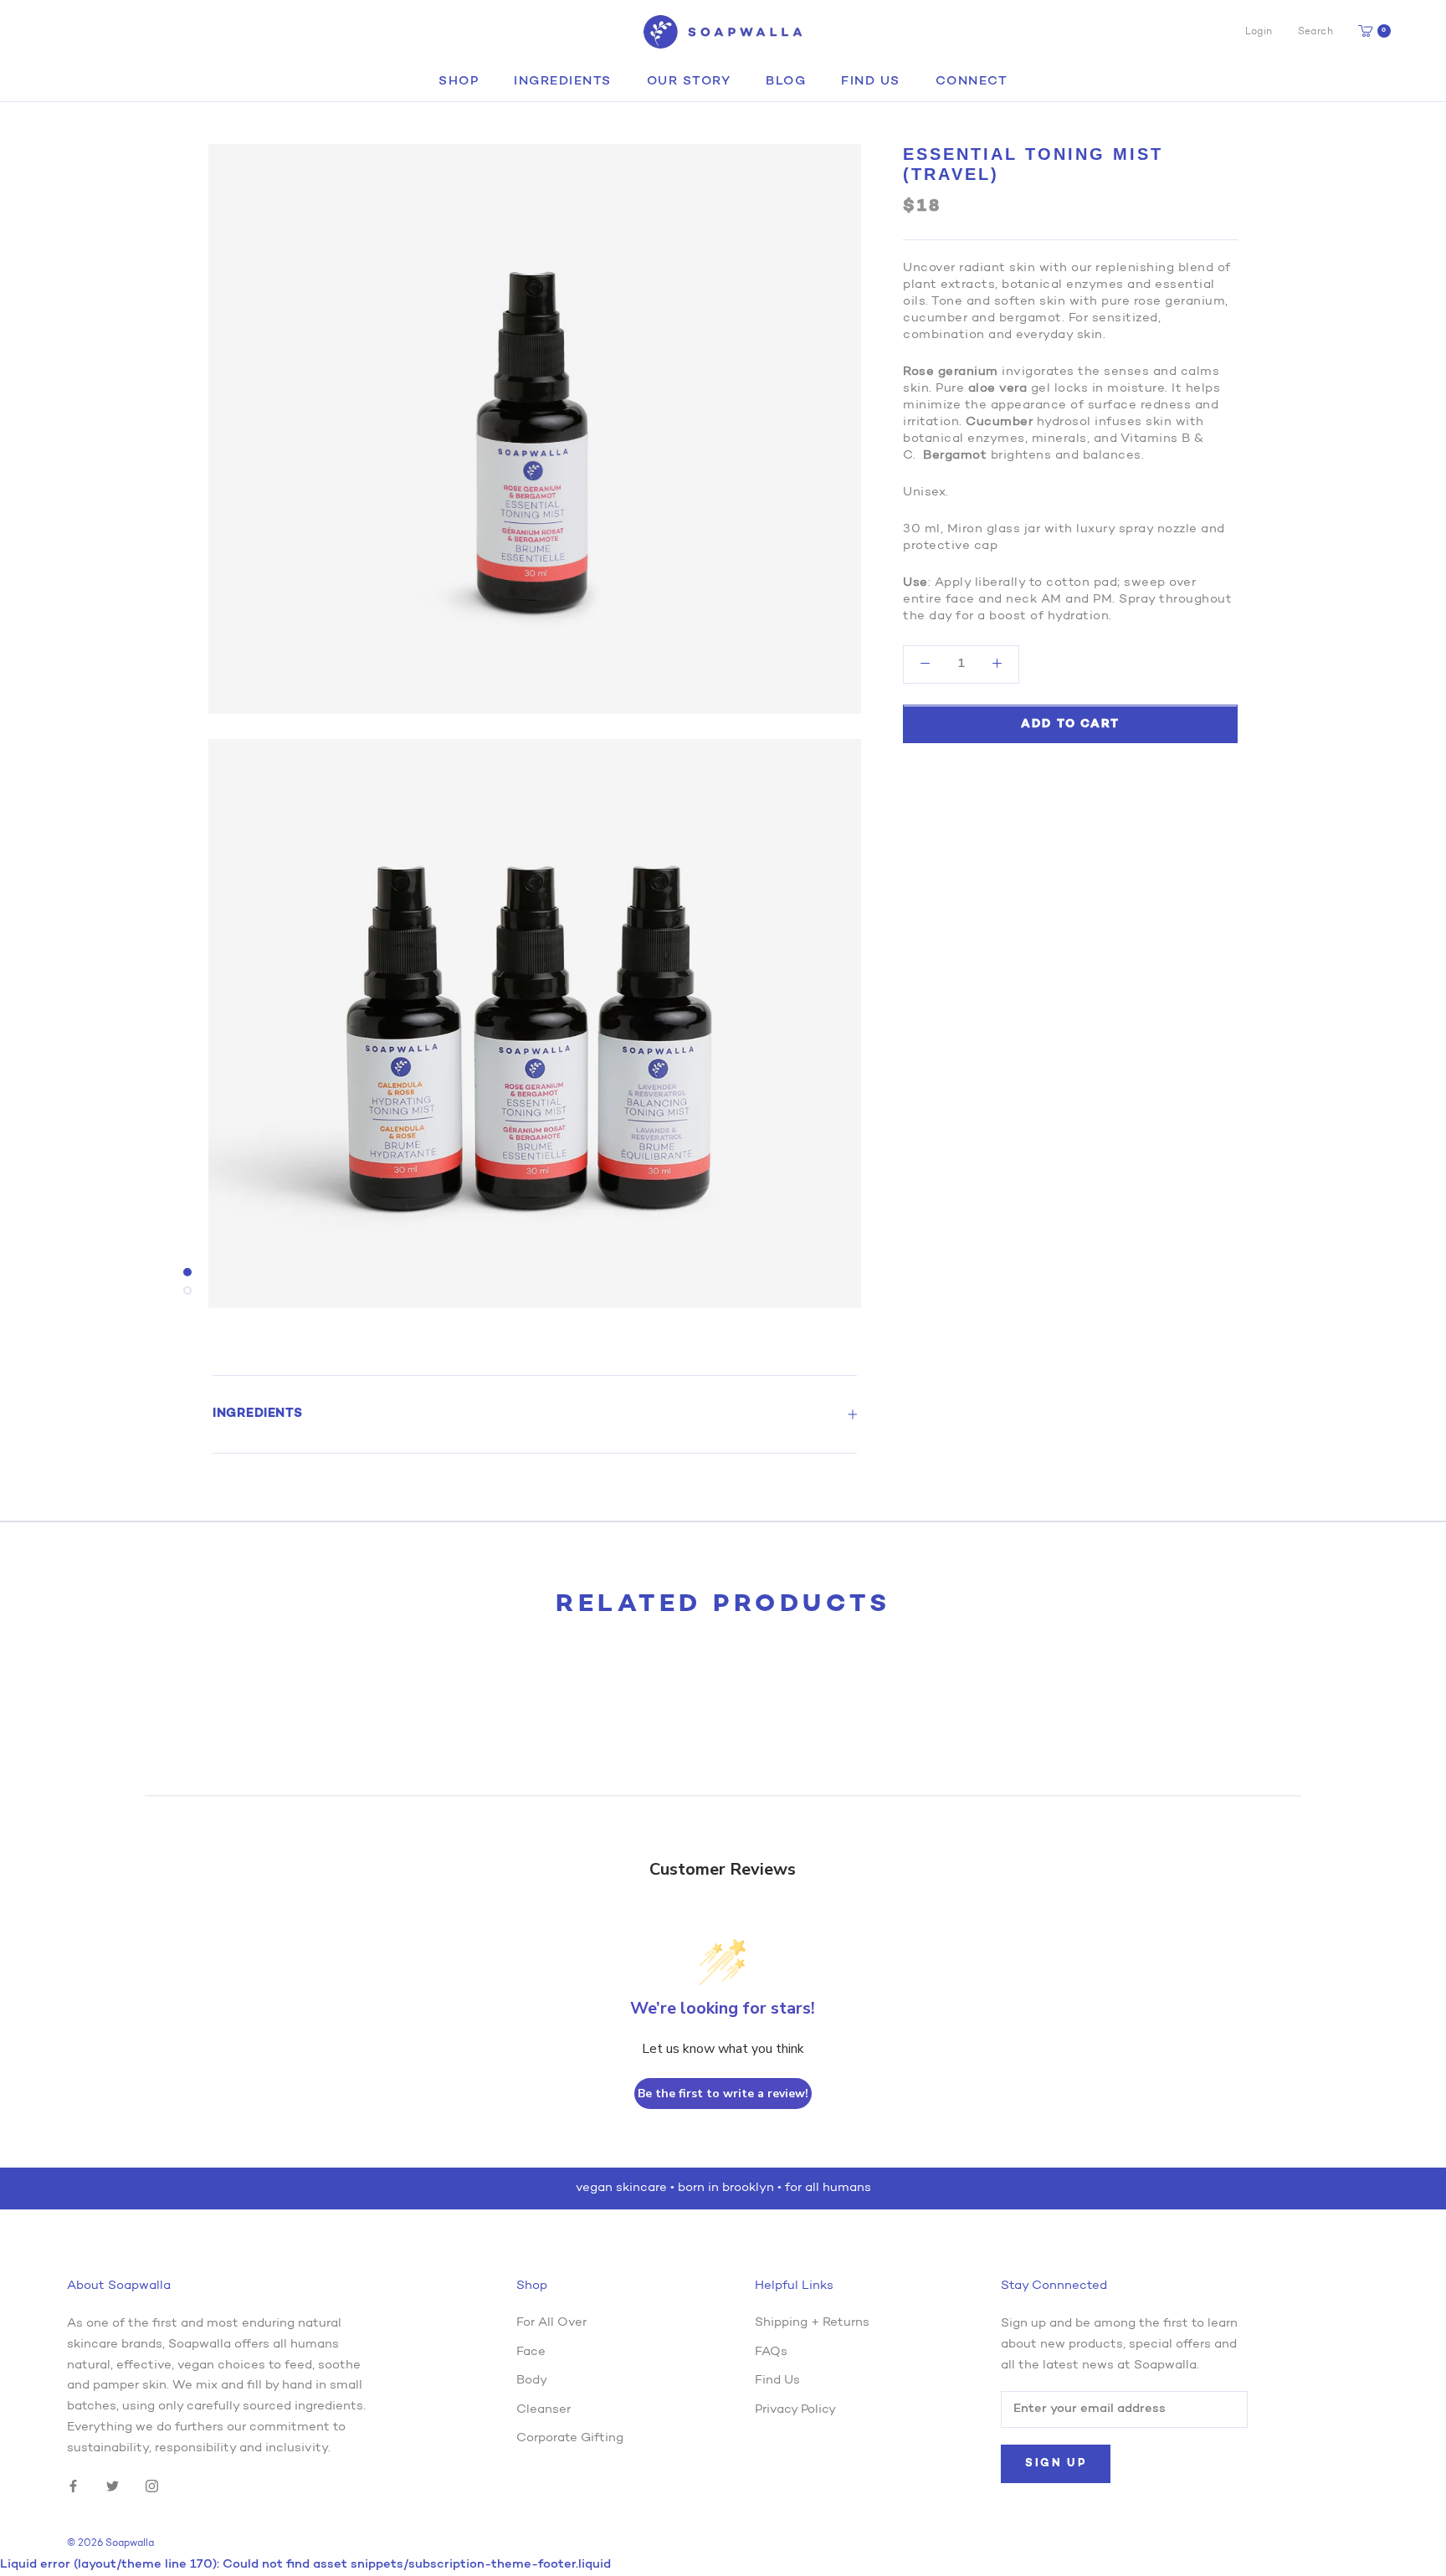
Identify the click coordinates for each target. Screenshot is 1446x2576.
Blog (786, 82)
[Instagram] (152, 2486)
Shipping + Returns (812, 2323)
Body (532, 2381)
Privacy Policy (795, 2410)
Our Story (689, 82)
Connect (972, 82)
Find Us (871, 82)
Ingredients (563, 82)
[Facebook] (73, 2486)
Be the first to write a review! (723, 2094)
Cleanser (544, 2410)
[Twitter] (113, 2486)
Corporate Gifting (570, 2438)
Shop (459, 82)
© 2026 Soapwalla (110, 2543)
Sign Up (1056, 2463)
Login (1259, 32)
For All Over (551, 2323)
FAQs (771, 2352)
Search (1315, 32)
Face (531, 2352)
